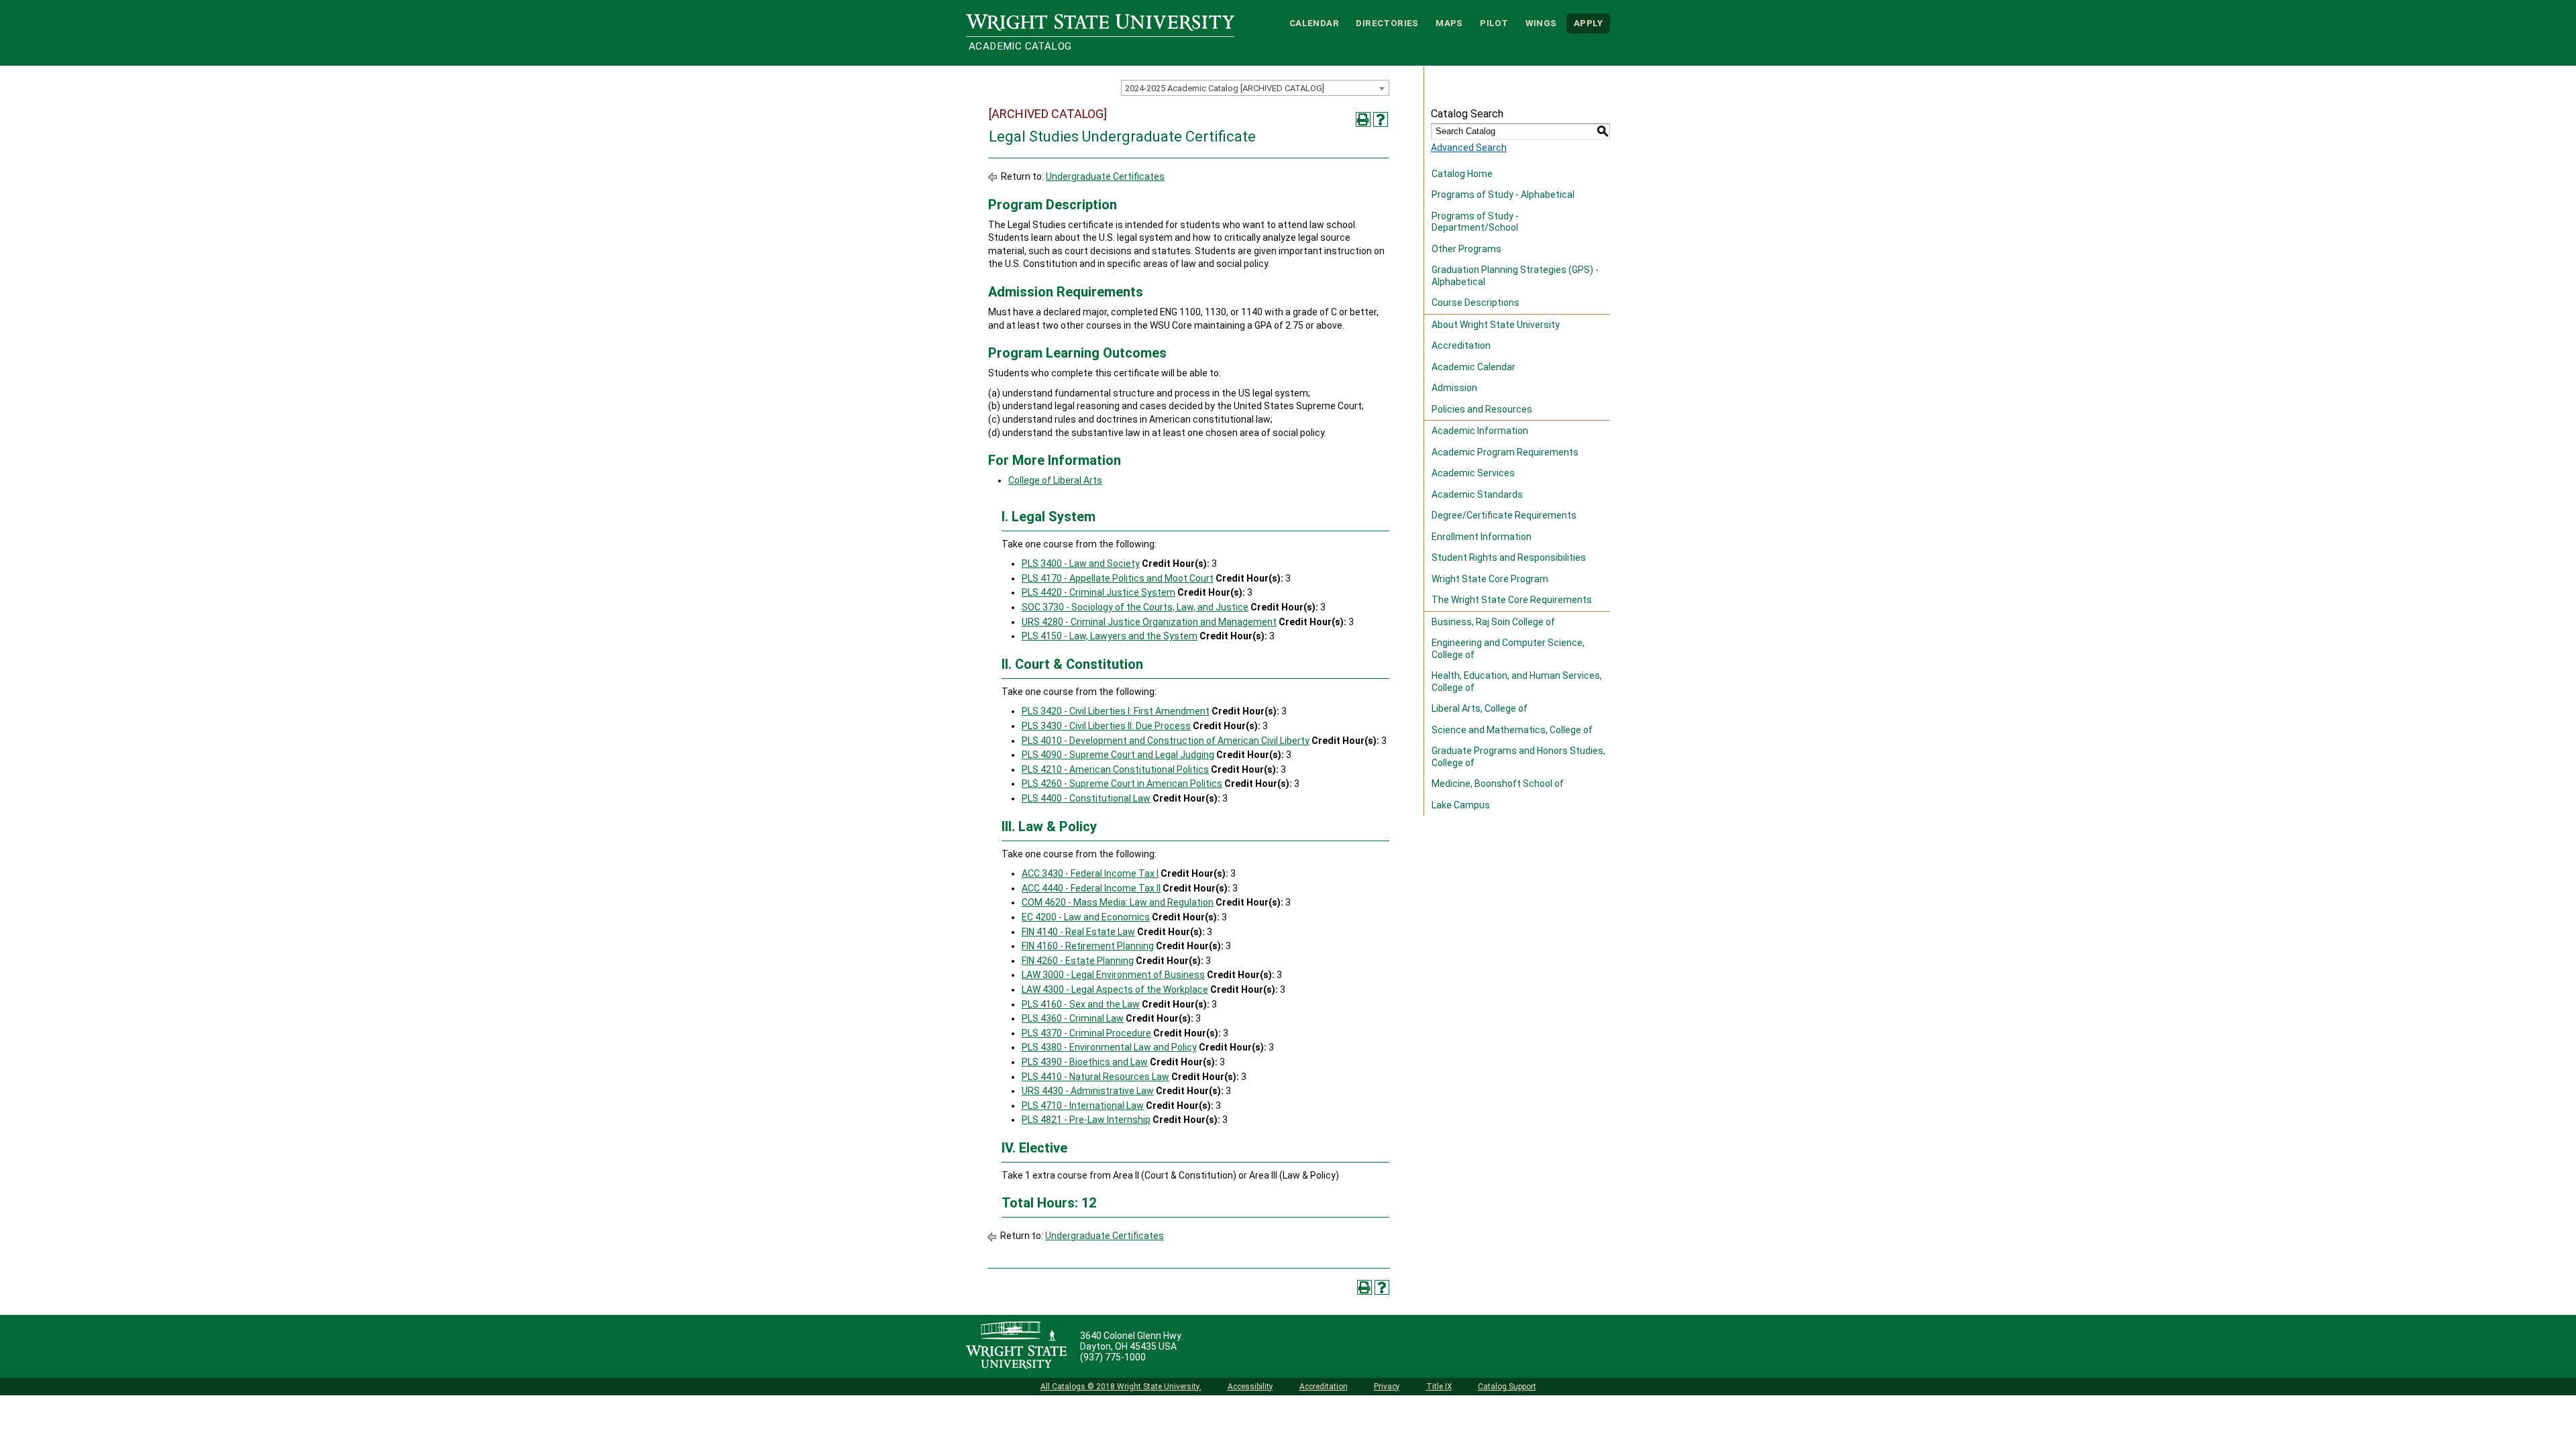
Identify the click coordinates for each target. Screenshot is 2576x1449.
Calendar (1314, 23)
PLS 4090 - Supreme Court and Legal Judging (1118, 755)
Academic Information (1480, 431)
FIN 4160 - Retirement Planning (1088, 946)
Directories (1387, 23)
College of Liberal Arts (1055, 480)
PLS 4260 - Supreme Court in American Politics (1122, 784)
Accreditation (1461, 345)
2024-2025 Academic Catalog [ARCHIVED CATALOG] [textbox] (1225, 88)
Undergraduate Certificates (1105, 176)
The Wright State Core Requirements (1512, 600)
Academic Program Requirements (1505, 452)
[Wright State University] (1016, 1346)
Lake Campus (1461, 805)
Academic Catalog (1020, 46)
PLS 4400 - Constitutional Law (1086, 798)
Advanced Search (1469, 148)
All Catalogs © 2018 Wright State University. (1121, 1387)
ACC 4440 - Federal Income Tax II (1091, 888)
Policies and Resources (1482, 409)
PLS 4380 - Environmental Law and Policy (1109, 1047)
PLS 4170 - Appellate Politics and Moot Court (1118, 578)
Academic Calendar (1473, 367)
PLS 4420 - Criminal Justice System (1098, 592)
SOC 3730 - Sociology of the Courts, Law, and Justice (1135, 607)
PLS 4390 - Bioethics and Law (1085, 1062)
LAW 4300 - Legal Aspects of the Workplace (1115, 989)
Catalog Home (1462, 174)
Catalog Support (1507, 1387)
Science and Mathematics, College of (1512, 730)
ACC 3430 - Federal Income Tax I (1090, 873)
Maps (1449, 23)
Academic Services (1473, 473)
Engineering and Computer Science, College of (1508, 649)
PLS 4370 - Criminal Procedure (1086, 1033)
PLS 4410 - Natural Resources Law (1095, 1077)
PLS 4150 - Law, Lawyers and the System (1110, 636)
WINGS (1541, 23)
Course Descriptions (1475, 303)
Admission (1454, 388)
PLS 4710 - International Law (1083, 1106)
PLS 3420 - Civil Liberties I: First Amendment (1116, 711)
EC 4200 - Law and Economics (1086, 917)
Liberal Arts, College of (1480, 708)
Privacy (1387, 1387)
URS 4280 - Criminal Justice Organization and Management (1149, 622)
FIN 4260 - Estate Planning (1078, 961)
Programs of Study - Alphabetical (1503, 195)
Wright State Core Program (1490, 579)
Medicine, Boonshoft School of (1498, 784)
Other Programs (1466, 249)
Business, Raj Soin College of (1493, 622)
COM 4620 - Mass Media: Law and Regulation (1118, 902)
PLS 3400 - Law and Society (1081, 563)
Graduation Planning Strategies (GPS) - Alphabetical (1515, 276)
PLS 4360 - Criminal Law (1073, 1018)
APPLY (1588, 23)
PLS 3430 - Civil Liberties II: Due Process (1106, 726)
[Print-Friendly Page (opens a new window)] (1363, 119)
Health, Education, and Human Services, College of (1517, 682)
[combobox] (1255, 88)
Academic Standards (1477, 494)
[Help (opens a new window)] (1381, 119)
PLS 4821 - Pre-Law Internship (1086, 1120)
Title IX (1439, 1387)
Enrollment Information (1482, 537)
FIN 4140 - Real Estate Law (1078, 932)
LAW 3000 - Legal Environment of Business (1113, 975)
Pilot (1494, 23)
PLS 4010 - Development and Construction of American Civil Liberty (1166, 741)
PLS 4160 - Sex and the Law (1081, 1004)
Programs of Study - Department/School (1475, 222)
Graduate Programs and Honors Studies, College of (1518, 757)
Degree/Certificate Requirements (1504, 515)
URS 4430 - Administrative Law (1088, 1091)
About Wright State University (1496, 325)
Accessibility (1250, 1387)
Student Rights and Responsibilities (1509, 557)
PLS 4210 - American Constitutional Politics (1115, 769)
